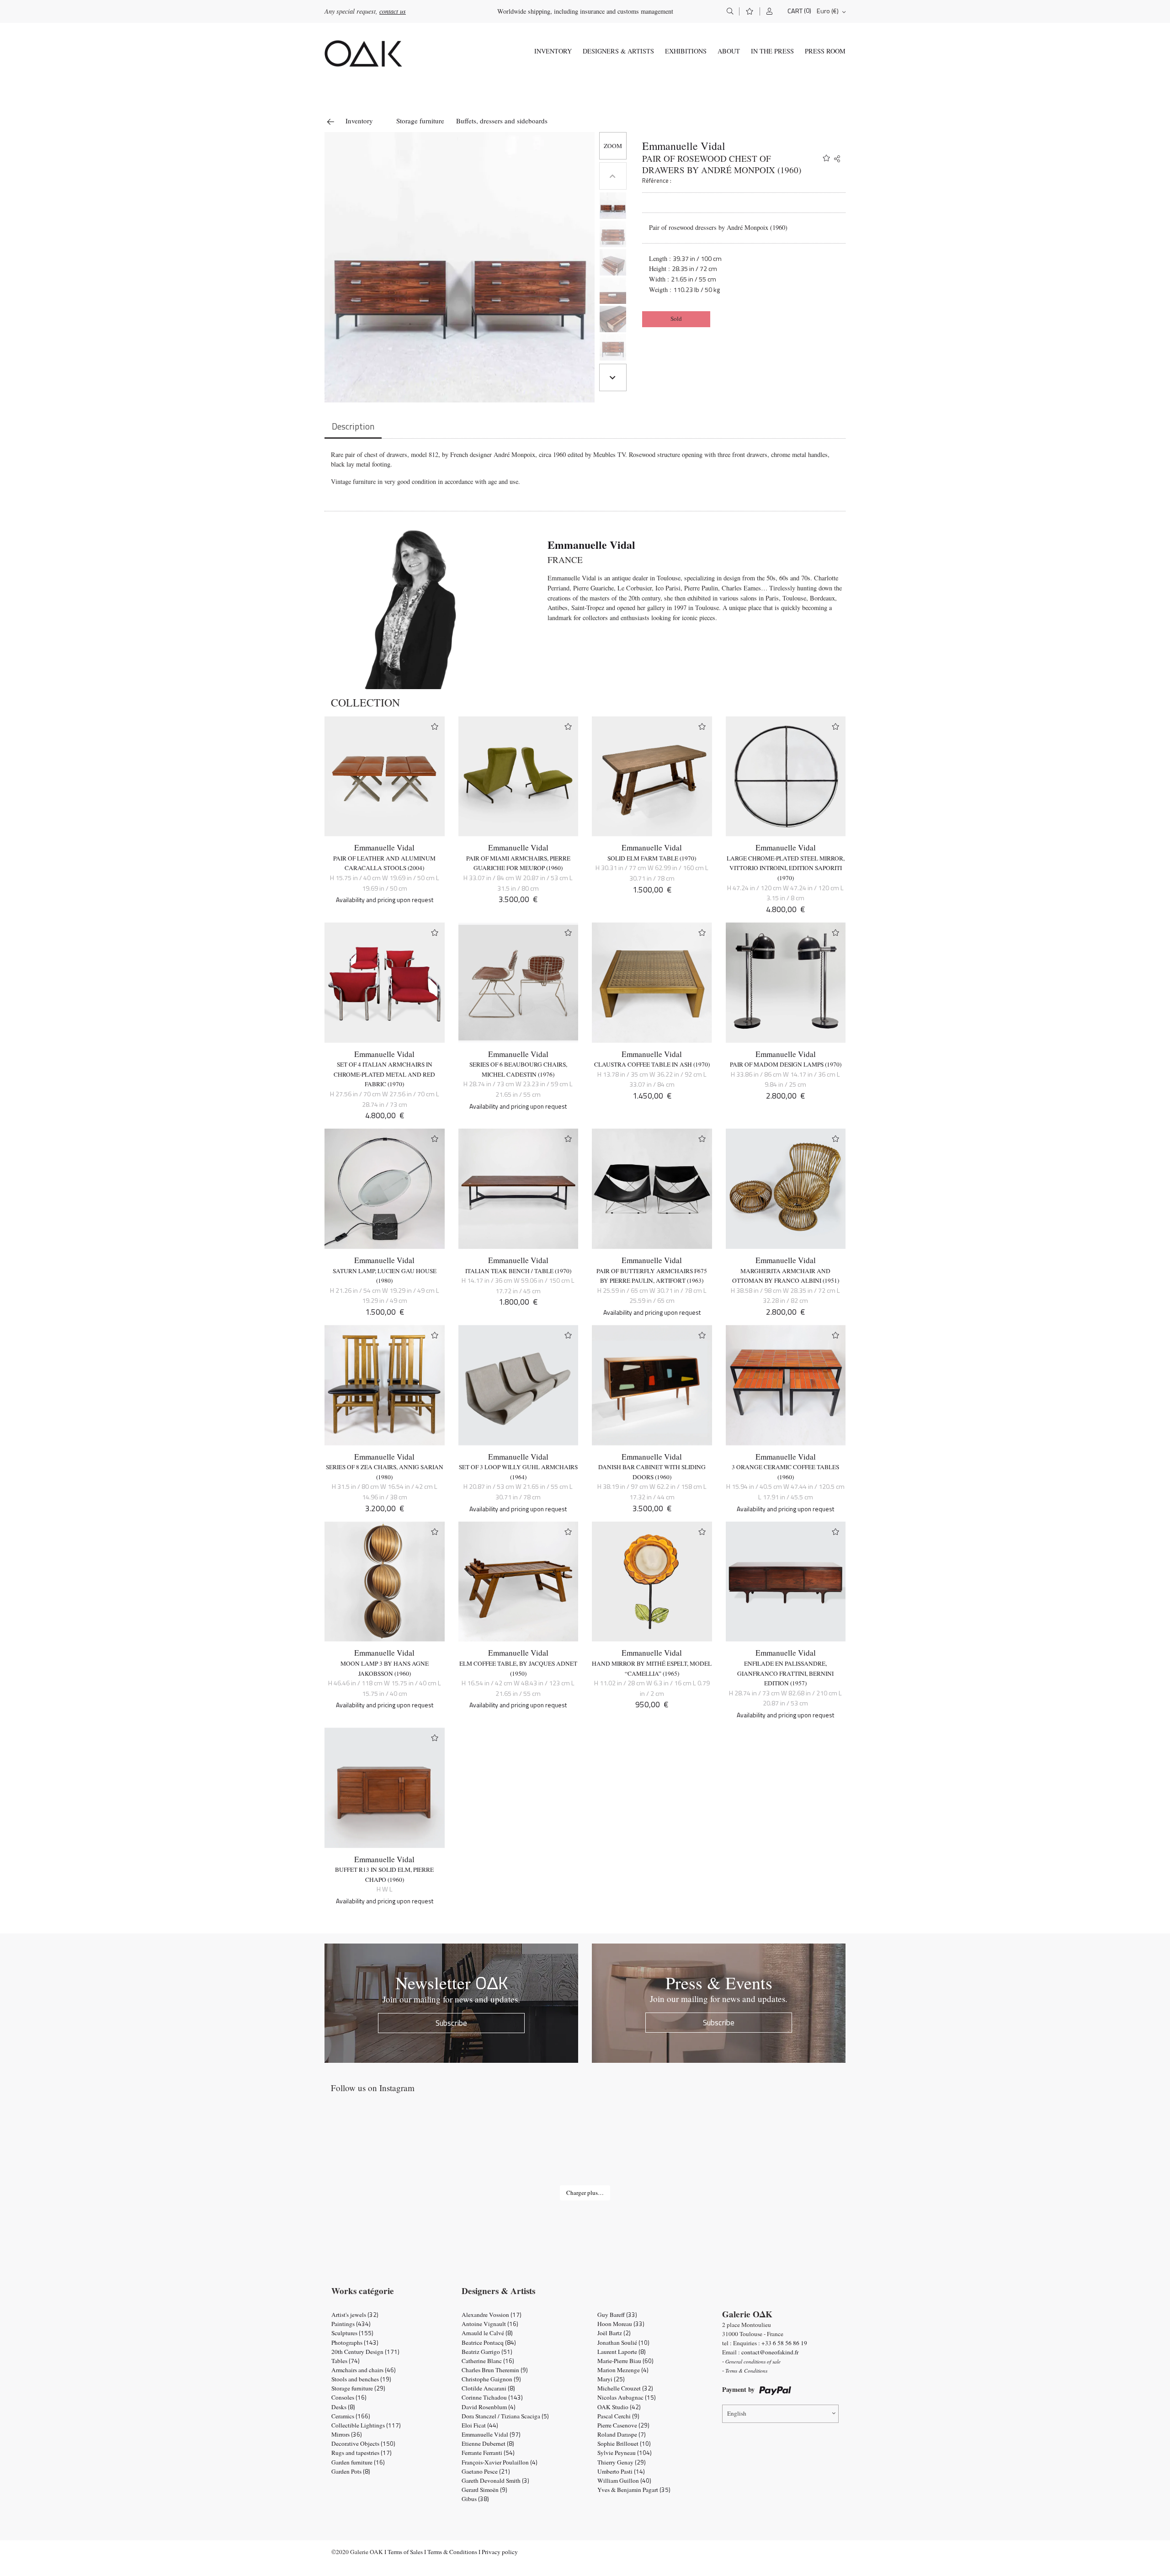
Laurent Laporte (622, 2352)
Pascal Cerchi (618, 2416)
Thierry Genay (622, 2462)
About (729, 51)
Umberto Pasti (621, 2471)
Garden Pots (351, 2471)
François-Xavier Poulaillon (500, 2462)
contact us (393, 11)
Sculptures (352, 2333)
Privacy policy (500, 2552)
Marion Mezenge (623, 2370)
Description (353, 426)
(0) (808, 11)
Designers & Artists (618, 51)
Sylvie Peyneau (625, 2453)
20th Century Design (365, 2352)
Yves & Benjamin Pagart (634, 2490)
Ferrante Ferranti (488, 2453)
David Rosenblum (489, 2407)
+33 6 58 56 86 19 (784, 2343)
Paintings (351, 2324)
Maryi (611, 2379)
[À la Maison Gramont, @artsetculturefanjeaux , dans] (585, 2148)
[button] (613, 146)
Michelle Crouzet (625, 2388)
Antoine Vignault (490, 2324)
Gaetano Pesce (486, 2471)
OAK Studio (619, 2407)
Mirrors (347, 2434)
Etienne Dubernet (488, 2443)
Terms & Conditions (452, 2552)
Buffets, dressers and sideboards (502, 121)
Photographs (355, 2342)
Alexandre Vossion (492, 2315)
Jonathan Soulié (623, 2342)
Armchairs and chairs (364, 2370)
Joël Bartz (614, 2333)
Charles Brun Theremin (495, 2370)
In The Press (772, 51)
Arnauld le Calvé (487, 2333)
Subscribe (451, 2023)
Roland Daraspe (622, 2434)
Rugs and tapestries (362, 2453)
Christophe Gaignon (491, 2379)
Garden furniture (358, 2462)
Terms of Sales (405, 2552)
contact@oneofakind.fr (770, 2352)
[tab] (353, 427)
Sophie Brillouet (624, 2443)
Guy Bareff (617, 2315)
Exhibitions (686, 51)
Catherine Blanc (488, 2361)
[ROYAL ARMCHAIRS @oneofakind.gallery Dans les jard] (689, 2148)
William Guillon (624, 2480)
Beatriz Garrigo (487, 2352)
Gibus (475, 2499)
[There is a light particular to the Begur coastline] (481, 2148)
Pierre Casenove (623, 2425)
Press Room (825, 51)
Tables (346, 2361)
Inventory (553, 51)
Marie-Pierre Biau (625, 2361)
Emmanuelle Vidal (684, 146)
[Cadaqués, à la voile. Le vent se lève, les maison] (377, 2148)
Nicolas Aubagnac (627, 2397)
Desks (343, 2407)
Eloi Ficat (480, 2425)
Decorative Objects (363, 2443)
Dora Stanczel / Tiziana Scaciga (505, 2416)
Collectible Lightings (366, 2425)
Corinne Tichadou (492, 2397)
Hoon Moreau (621, 2324)
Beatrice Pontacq (489, 2342)
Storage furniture (420, 121)
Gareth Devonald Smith (495, 2480)
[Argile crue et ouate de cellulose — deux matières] (793, 2148)
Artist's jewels (355, 2315)
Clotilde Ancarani (488, 2388)
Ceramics (351, 2416)
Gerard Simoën (484, 2490)
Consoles (349, 2397)
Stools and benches (361, 2379)
